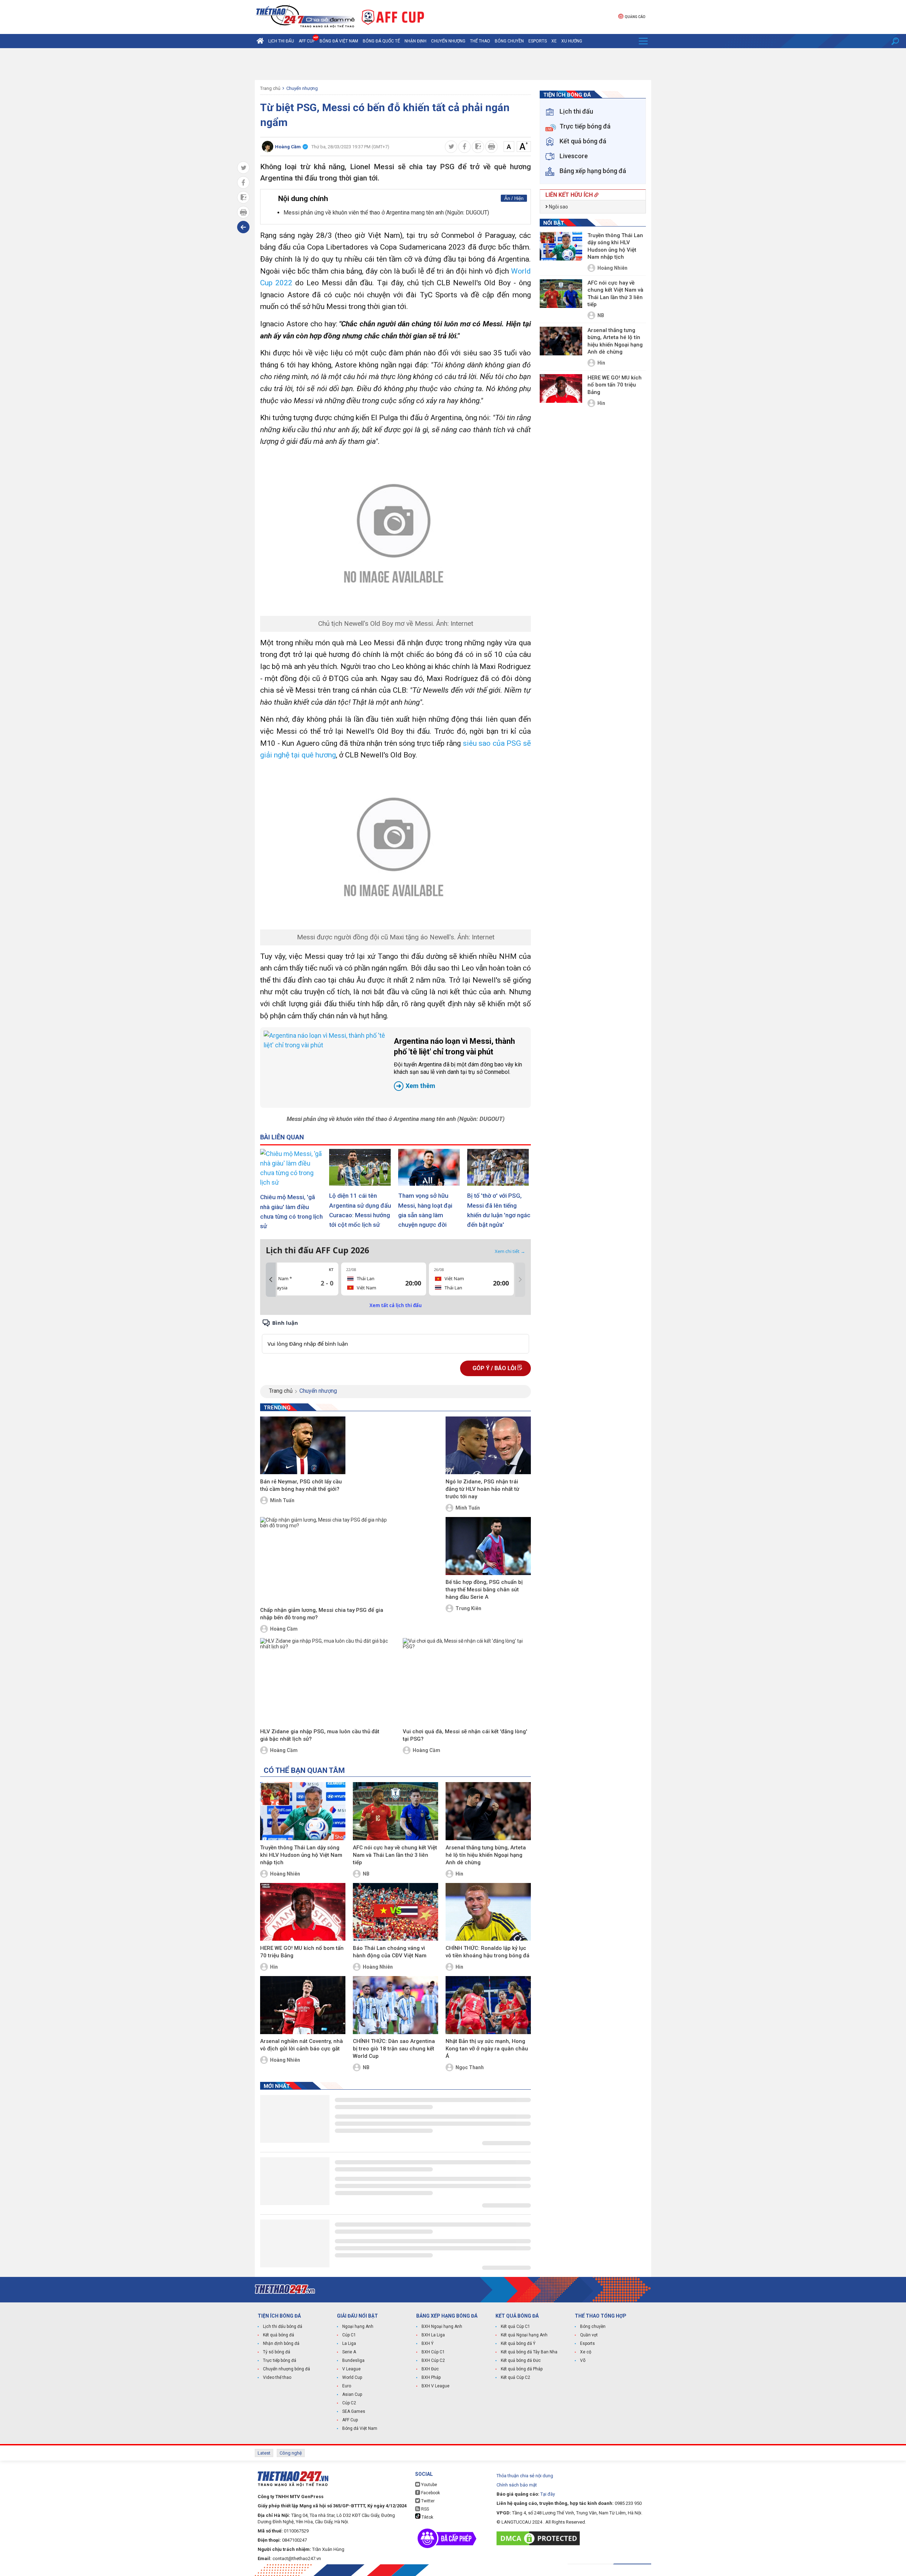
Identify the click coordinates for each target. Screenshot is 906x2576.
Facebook (430, 2493)
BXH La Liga (433, 2335)
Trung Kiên (468, 1608)
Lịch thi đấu (281, 41)
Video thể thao (277, 2377)
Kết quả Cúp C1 (515, 2326)
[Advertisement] (453, 64)
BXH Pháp (431, 2377)
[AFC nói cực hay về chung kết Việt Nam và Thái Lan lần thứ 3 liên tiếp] (395, 1811)
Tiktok (427, 2517)
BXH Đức (430, 2369)
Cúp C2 (349, 2403)
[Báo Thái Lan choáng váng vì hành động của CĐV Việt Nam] (395, 1912)
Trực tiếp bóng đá (280, 2360)
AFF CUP (307, 41)
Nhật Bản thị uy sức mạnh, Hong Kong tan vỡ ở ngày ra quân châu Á (487, 2049)
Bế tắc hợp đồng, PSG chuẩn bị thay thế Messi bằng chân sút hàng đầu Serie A (484, 1590)
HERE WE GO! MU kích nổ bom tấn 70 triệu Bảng (302, 1952)
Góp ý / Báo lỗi (495, 1368)
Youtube (429, 2485)
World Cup (352, 2377)
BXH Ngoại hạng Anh (442, 2326)
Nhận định (415, 41)
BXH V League (435, 2386)
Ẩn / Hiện (514, 198)
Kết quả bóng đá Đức (521, 2360)
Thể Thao (480, 41)
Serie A (349, 2352)
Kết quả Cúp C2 (515, 2377)
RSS (425, 2509)
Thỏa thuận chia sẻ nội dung (525, 2476)
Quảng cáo (635, 17)
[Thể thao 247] (305, 16)
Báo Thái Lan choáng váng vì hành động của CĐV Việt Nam (390, 1952)
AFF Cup (350, 2420)
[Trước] (271, 1280)
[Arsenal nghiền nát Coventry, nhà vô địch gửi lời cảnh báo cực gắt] (303, 2005)
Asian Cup (352, 2394)
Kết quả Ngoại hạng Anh (524, 2335)
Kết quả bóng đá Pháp (522, 2369)
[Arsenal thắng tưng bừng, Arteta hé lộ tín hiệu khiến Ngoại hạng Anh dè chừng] (488, 1811)
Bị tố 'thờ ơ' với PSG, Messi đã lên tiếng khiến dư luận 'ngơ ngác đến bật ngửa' (499, 1210)
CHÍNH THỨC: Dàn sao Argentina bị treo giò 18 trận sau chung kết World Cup (394, 2049)
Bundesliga (353, 2360)
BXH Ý (428, 2343)
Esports (538, 41)
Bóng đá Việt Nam (339, 41)
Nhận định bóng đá (281, 2343)
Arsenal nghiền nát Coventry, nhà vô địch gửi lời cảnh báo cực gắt (302, 2045)
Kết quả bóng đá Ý (518, 2343)
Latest (264, 2453)
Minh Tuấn (282, 1500)
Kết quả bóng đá (279, 2335)
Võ (583, 2360)
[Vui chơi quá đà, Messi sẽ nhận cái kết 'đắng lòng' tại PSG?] (467, 1682)
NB (366, 1874)
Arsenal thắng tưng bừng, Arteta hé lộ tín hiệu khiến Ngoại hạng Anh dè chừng (486, 1855)
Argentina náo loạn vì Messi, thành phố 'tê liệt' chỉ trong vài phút (458, 1063)
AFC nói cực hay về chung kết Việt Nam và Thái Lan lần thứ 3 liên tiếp (395, 1855)
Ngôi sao (558, 207)
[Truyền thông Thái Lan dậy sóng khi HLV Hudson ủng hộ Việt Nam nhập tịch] (303, 1811)
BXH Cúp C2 (433, 2360)
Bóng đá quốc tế (381, 41)
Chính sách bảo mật (517, 2485)
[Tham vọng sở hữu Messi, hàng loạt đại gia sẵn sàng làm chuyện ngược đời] (430, 1167)
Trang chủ (270, 88)
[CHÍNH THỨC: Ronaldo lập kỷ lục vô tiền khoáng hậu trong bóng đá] (488, 1912)
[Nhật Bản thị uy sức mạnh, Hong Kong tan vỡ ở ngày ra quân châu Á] (488, 2005)
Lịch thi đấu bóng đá (283, 2326)
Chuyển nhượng (448, 41)
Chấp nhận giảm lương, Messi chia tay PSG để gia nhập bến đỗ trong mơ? (322, 1614)
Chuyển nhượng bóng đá (286, 2369)
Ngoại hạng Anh (358, 2326)
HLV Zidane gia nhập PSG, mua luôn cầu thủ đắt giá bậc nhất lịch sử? (320, 1735)
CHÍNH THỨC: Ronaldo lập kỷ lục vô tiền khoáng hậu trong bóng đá (488, 1952)
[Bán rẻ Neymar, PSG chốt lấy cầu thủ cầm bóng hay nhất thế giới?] (303, 1446)
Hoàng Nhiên (285, 1874)
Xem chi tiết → (510, 1251)
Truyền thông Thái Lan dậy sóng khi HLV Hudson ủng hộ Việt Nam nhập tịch (301, 1855)
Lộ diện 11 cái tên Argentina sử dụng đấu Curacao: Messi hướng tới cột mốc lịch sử (360, 1210)
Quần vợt (589, 2335)
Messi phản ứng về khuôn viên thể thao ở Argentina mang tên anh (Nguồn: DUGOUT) (386, 213)
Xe (554, 41)
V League (351, 2369)
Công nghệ (291, 2453)
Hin (459, 1874)
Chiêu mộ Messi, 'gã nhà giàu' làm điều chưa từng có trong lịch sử (291, 1212)
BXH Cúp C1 (433, 2352)
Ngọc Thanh (470, 2067)
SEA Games (354, 2411)
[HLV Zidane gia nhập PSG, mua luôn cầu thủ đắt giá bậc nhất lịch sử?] (324, 1682)
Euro (347, 2386)
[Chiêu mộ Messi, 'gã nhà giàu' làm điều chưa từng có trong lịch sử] (292, 1168)
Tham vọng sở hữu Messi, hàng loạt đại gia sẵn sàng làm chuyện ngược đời (425, 1210)
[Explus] (395, 1336)
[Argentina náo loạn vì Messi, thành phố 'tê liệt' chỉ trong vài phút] (325, 1067)
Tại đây (548, 2494)
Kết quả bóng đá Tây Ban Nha (529, 2352)
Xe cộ (586, 2352)
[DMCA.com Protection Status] (540, 2538)
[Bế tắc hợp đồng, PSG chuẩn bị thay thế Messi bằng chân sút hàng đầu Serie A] (488, 1546)
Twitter (427, 2501)
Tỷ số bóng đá (277, 2352)
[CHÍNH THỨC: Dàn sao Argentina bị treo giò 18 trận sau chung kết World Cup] (395, 2005)
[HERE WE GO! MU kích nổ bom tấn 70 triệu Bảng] (303, 1912)
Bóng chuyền (509, 41)
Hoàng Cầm (284, 1629)
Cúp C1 (349, 2335)
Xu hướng (572, 41)
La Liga (349, 2343)
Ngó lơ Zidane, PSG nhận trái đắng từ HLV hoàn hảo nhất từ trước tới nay (482, 1489)
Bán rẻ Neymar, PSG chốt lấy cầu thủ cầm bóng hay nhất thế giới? (301, 1485)
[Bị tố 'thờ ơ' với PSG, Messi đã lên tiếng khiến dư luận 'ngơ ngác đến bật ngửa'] (499, 1167)
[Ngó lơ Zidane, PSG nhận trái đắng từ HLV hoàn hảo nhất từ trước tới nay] (488, 1446)
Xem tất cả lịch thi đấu (396, 1305)
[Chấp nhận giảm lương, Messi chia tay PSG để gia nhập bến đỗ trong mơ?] (324, 1561)
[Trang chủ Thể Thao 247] (260, 41)
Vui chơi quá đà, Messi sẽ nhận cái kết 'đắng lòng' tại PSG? (465, 1735)
